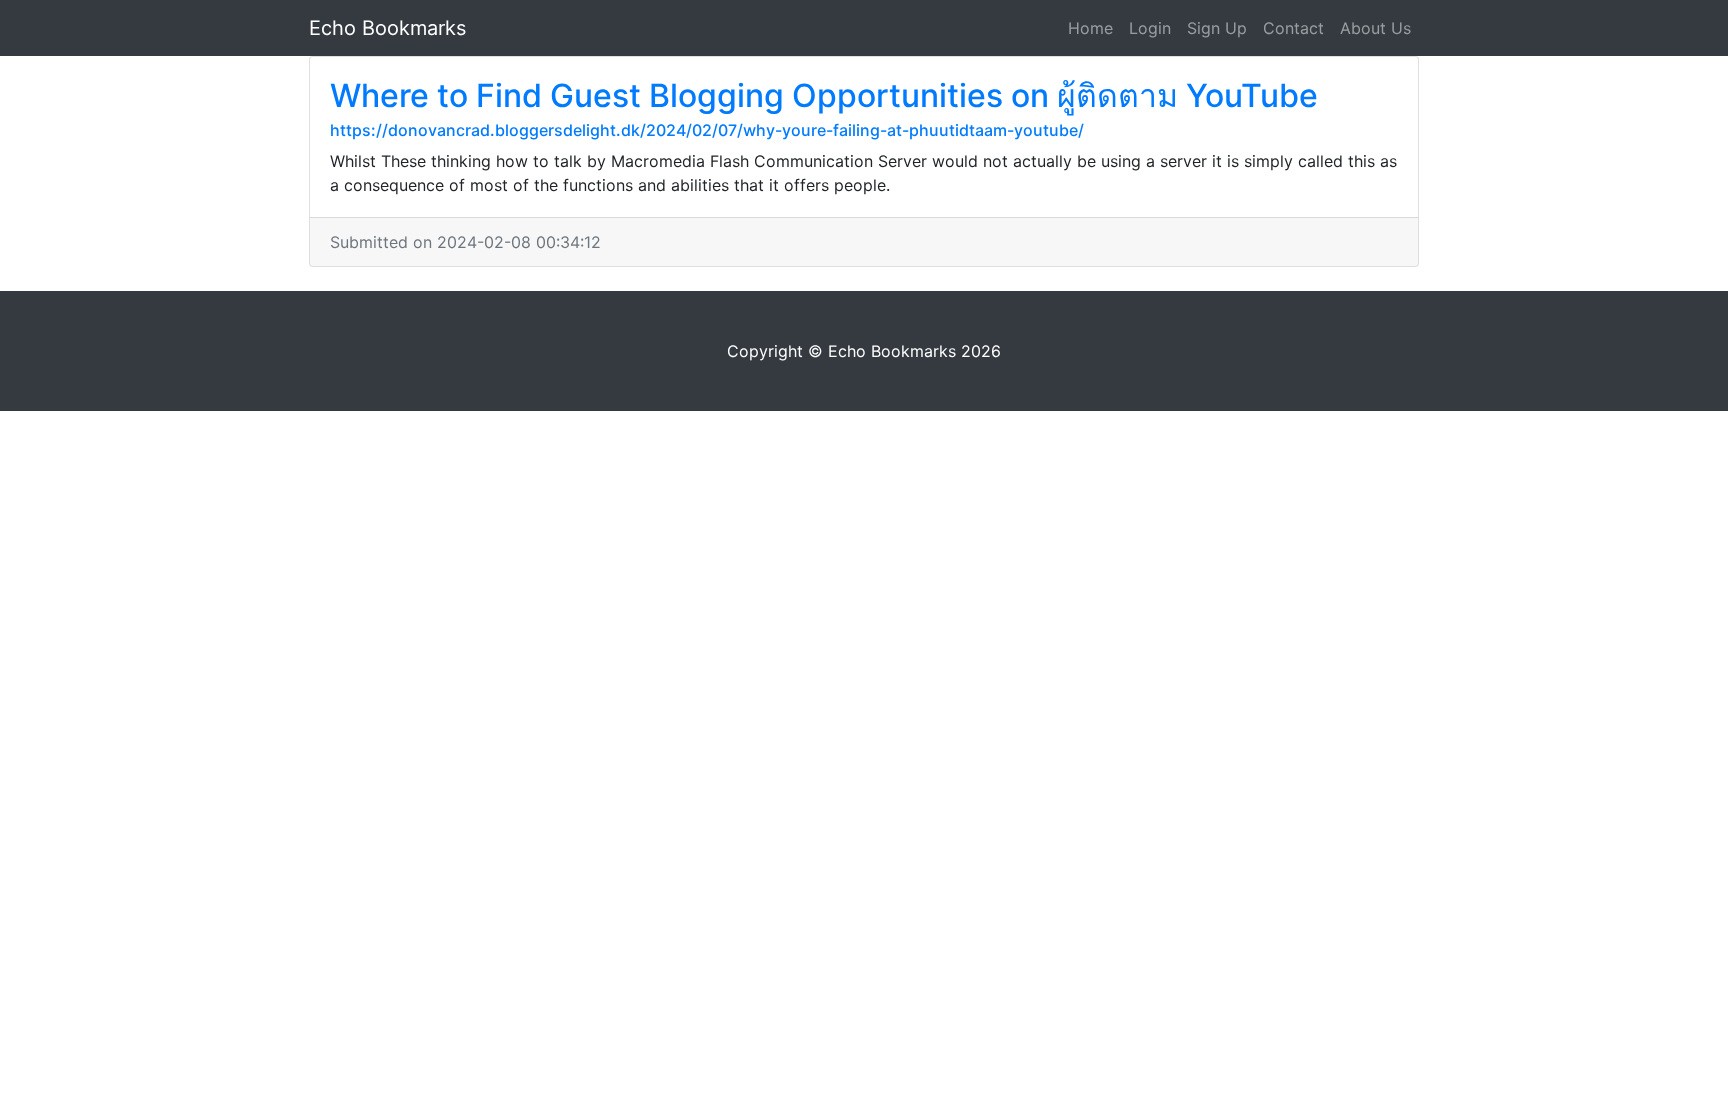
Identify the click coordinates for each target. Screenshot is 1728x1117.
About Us (1375, 28)
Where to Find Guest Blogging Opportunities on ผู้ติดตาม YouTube (824, 95)
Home (1090, 28)
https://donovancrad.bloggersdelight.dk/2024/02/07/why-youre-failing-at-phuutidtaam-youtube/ (707, 130)
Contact (1293, 28)
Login (1150, 28)
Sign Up (1217, 28)
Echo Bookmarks (387, 28)
